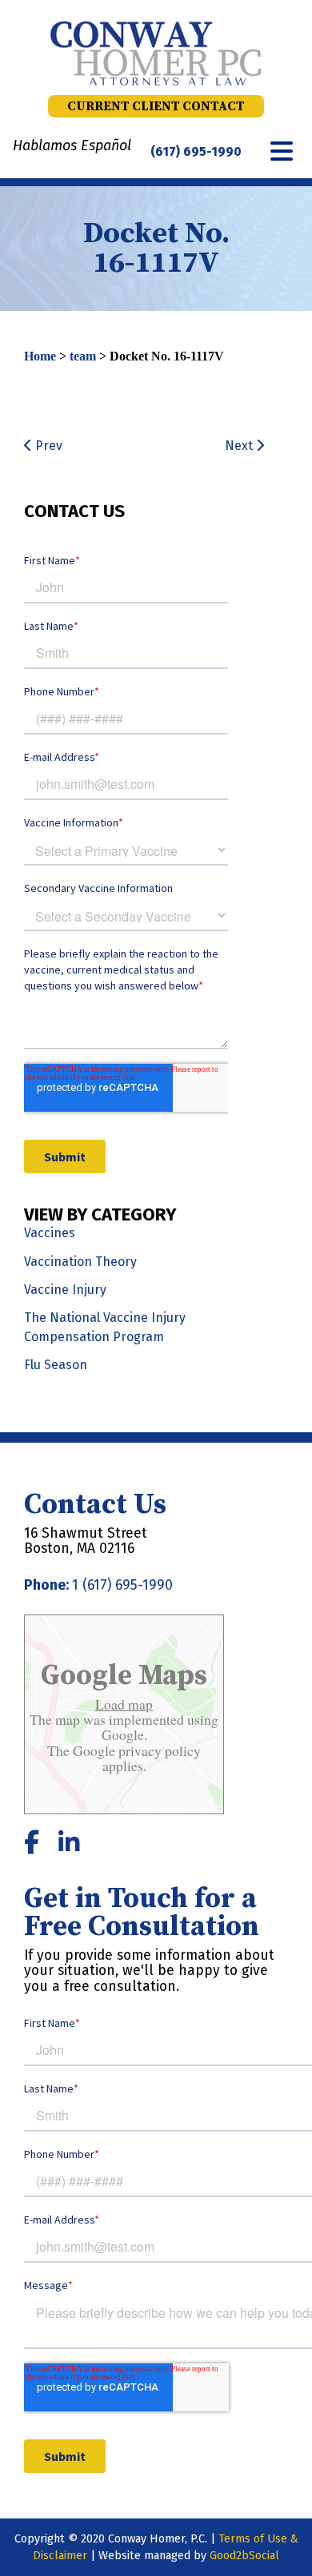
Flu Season (56, 1365)
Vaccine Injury (65, 1290)
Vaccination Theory (80, 1262)
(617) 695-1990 (196, 151)
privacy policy (158, 1750)
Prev (47, 446)
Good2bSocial (244, 2556)
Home (40, 356)
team (83, 356)
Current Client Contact (156, 106)
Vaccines (50, 1233)
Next (240, 446)
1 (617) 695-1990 (122, 1585)
